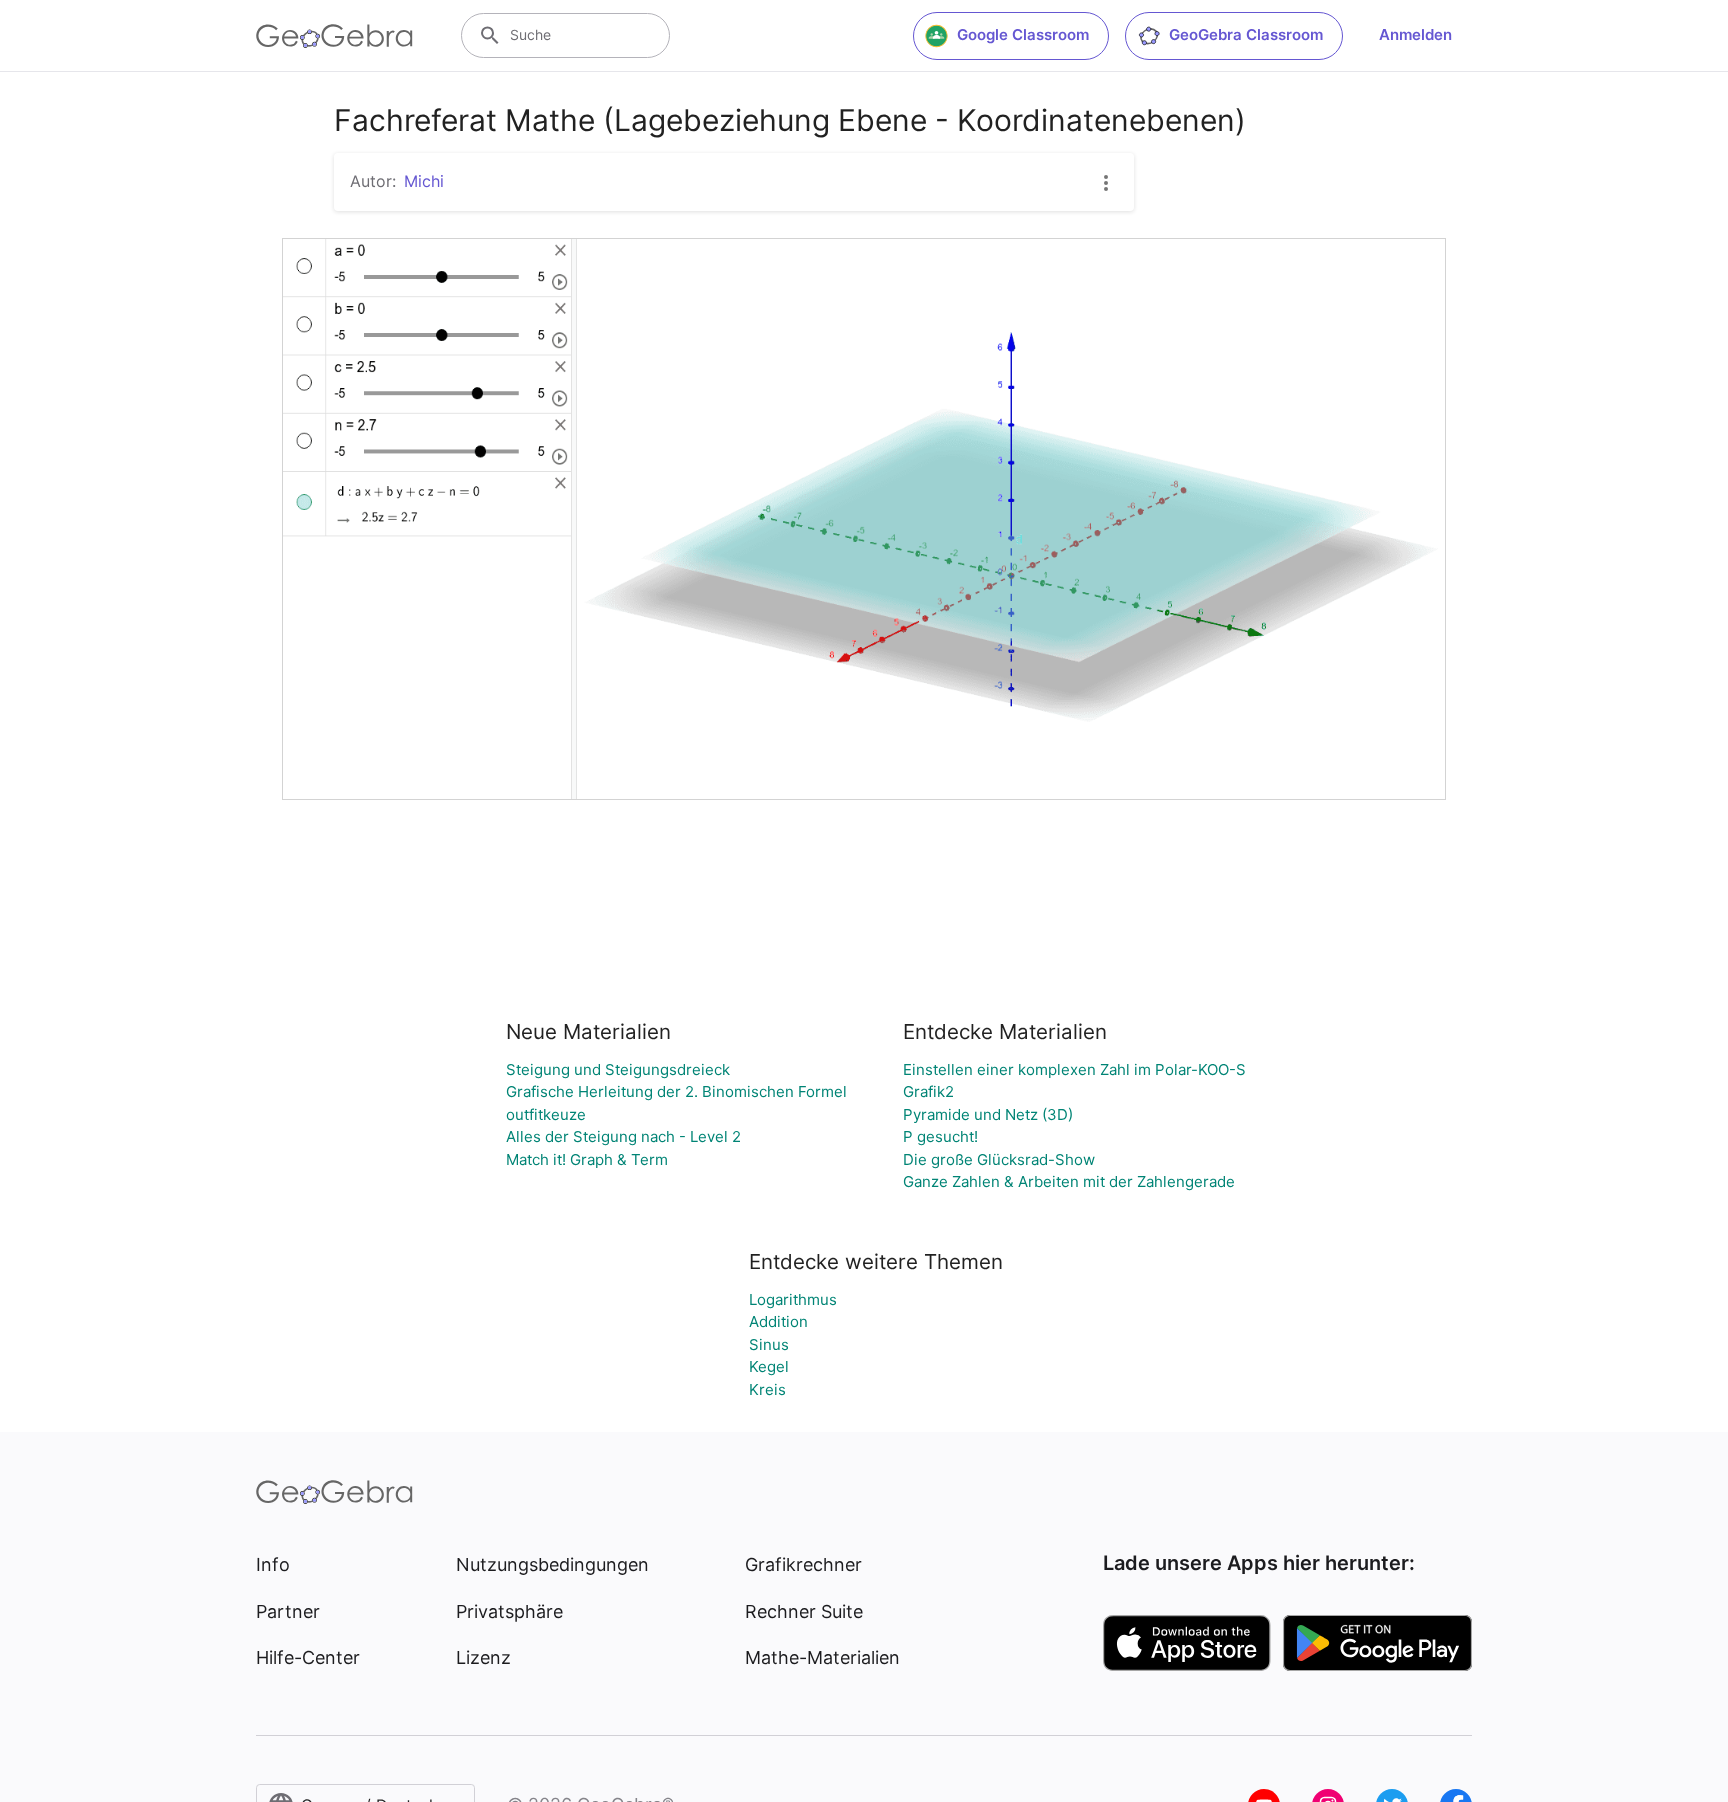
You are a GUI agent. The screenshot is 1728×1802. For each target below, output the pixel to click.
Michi (424, 181)
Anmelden (1415, 34)
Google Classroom (1023, 34)
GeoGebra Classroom (1246, 34)
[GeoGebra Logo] (334, 36)
